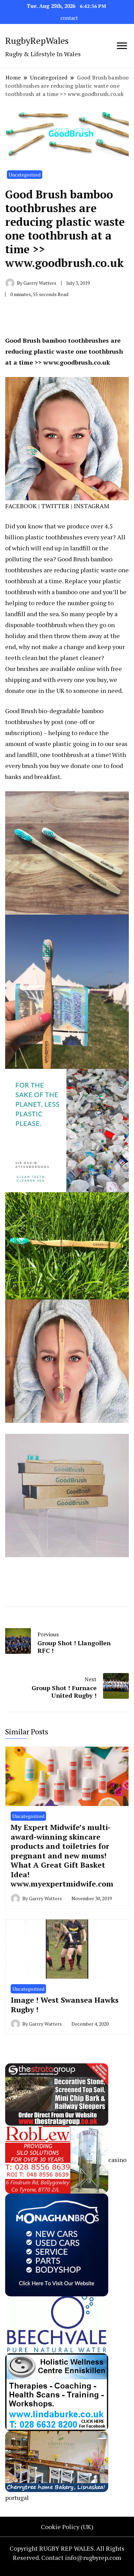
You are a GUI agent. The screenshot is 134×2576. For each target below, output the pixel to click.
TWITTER (55, 506)
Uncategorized (25, 175)
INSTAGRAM (92, 506)
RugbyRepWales (37, 40)
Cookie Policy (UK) (67, 2527)
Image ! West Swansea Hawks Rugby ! (65, 2005)
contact (69, 18)
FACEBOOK (21, 506)
